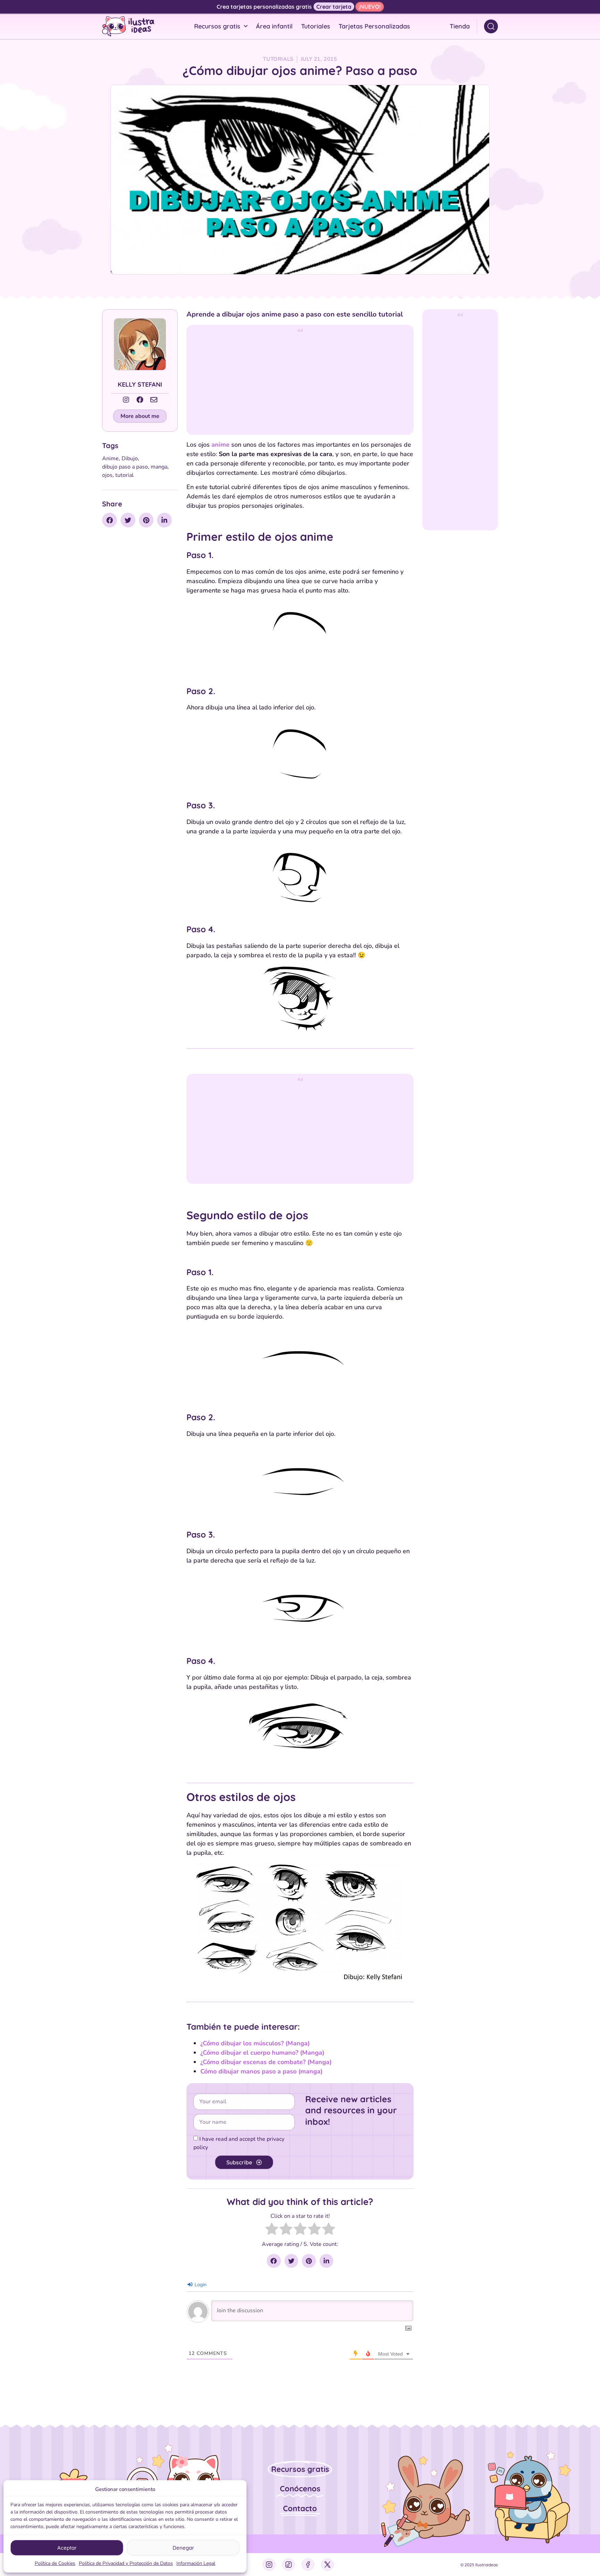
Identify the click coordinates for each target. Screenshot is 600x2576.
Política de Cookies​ (55, 2563)
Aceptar (67, 2548)
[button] (140, 416)
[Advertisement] (300, 383)
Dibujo (130, 458)
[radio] (272, 2230)
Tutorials (278, 59)
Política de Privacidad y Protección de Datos (126, 2563)
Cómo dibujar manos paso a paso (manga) (261, 2071)
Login (200, 2285)
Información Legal (196, 2563)
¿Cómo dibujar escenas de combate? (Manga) (266, 2062)
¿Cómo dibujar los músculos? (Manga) (255, 2043)
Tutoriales (316, 26)
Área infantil (274, 26)
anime (220, 445)
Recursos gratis (217, 26)
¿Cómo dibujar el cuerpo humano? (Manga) (262, 2053)
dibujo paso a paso (125, 467)
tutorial (124, 475)
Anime (110, 458)
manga (159, 467)
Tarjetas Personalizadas (374, 26)
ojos (107, 475)
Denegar (183, 2548)
